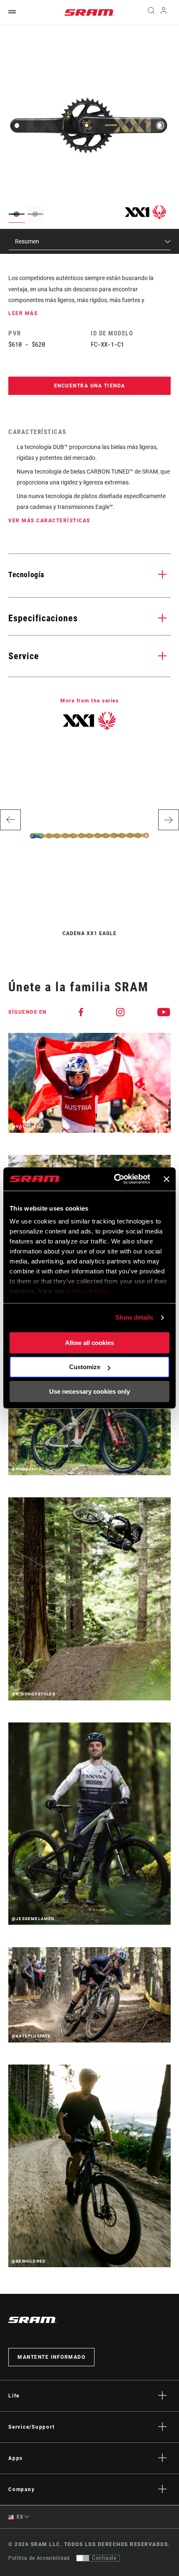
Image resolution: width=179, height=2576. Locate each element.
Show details (134, 1317)
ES (19, 2517)
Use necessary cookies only (89, 1391)
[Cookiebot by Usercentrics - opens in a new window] (114, 1179)
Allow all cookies (89, 1343)
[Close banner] (167, 1179)
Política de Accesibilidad (39, 2558)
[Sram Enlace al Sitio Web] (89, 12)
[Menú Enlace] (12, 12)
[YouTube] (164, 1012)
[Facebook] (81, 1012)
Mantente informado (51, 2357)
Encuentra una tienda (90, 386)
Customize (85, 1367)
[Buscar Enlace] (151, 12)
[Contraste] (83, 2558)
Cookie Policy (87, 1291)
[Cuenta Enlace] (164, 12)
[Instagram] (121, 1012)
